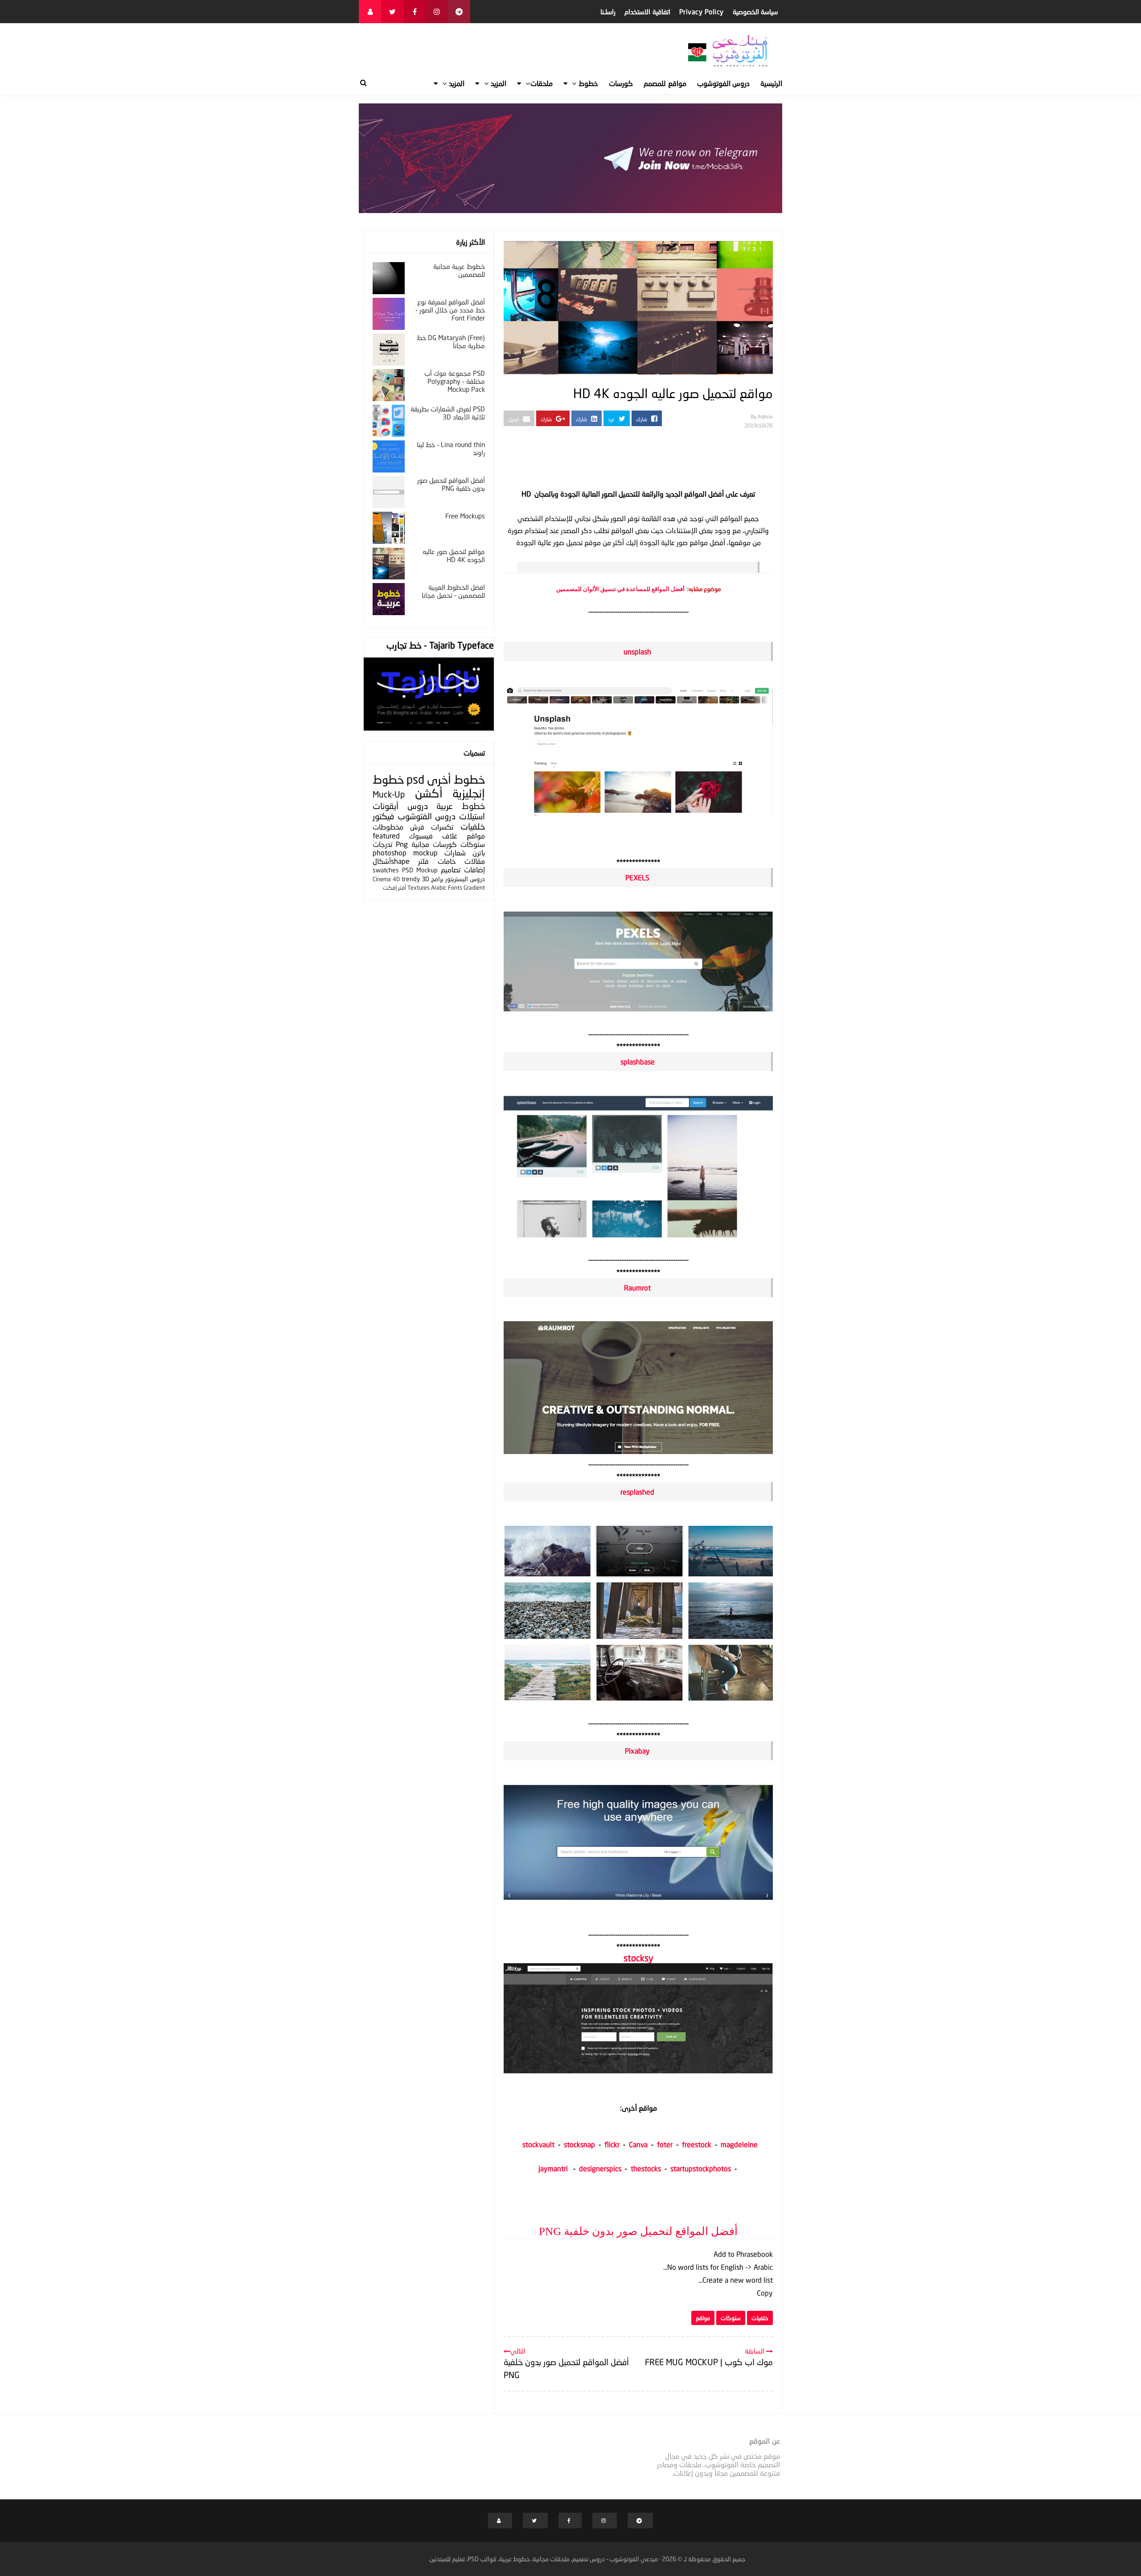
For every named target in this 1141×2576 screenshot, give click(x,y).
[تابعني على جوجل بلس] (459, 12)
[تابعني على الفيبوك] (415, 12)
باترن (479, 853)
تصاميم (451, 869)
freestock (697, 2144)
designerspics (600, 2168)
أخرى (439, 779)
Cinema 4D (386, 879)
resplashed (637, 1492)
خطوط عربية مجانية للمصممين (459, 270)
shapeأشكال (391, 861)
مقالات (475, 861)
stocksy (638, 1958)
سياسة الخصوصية (755, 12)
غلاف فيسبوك (433, 836)
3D (425, 879)
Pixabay (637, 1751)
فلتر (423, 861)
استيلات (472, 816)
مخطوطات (388, 827)
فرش (417, 827)
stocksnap (579, 2144)
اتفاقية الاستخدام (647, 12)
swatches (386, 870)
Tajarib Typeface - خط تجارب (440, 645)
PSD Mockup (420, 870)
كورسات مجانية (434, 844)
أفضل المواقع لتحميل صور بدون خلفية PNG (638, 2231)
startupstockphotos (701, 2168)
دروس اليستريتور (465, 879)
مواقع (703, 2318)
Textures (419, 887)
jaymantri (553, 2168)
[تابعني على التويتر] (392, 12)
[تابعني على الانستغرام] (437, 12)
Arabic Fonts (447, 887)
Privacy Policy (702, 12)
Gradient (474, 887)
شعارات (455, 853)
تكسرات (442, 827)
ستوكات (731, 2318)
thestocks (646, 2168)
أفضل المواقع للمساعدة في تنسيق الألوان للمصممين (620, 589)
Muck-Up (389, 794)
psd (415, 779)
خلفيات (760, 2318)
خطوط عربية (461, 806)
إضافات (474, 869)
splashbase (638, 1062)
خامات (447, 861)
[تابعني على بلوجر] (370, 12)
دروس (418, 806)
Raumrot (637, 1288)
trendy (411, 879)
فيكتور (383, 816)
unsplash (637, 651)
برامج (437, 879)
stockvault (538, 2144)
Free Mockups (465, 516)
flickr (612, 2144)
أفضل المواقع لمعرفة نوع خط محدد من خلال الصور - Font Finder (450, 310)
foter (665, 2144)
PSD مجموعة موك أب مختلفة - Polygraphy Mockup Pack (455, 381)
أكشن (429, 793)
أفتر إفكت (394, 887)
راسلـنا (608, 12)
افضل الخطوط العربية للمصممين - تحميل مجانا (453, 591)
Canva (640, 2144)
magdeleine (739, 2144)
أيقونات (386, 806)
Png (402, 844)
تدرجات (382, 844)
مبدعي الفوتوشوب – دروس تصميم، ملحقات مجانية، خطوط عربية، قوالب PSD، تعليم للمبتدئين (544, 2559)
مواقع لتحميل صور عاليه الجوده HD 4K (454, 555)
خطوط (469, 779)
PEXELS (637, 877)
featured (386, 836)
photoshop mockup (405, 853)
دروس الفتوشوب (427, 816)
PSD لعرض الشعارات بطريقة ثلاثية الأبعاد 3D (448, 413)
